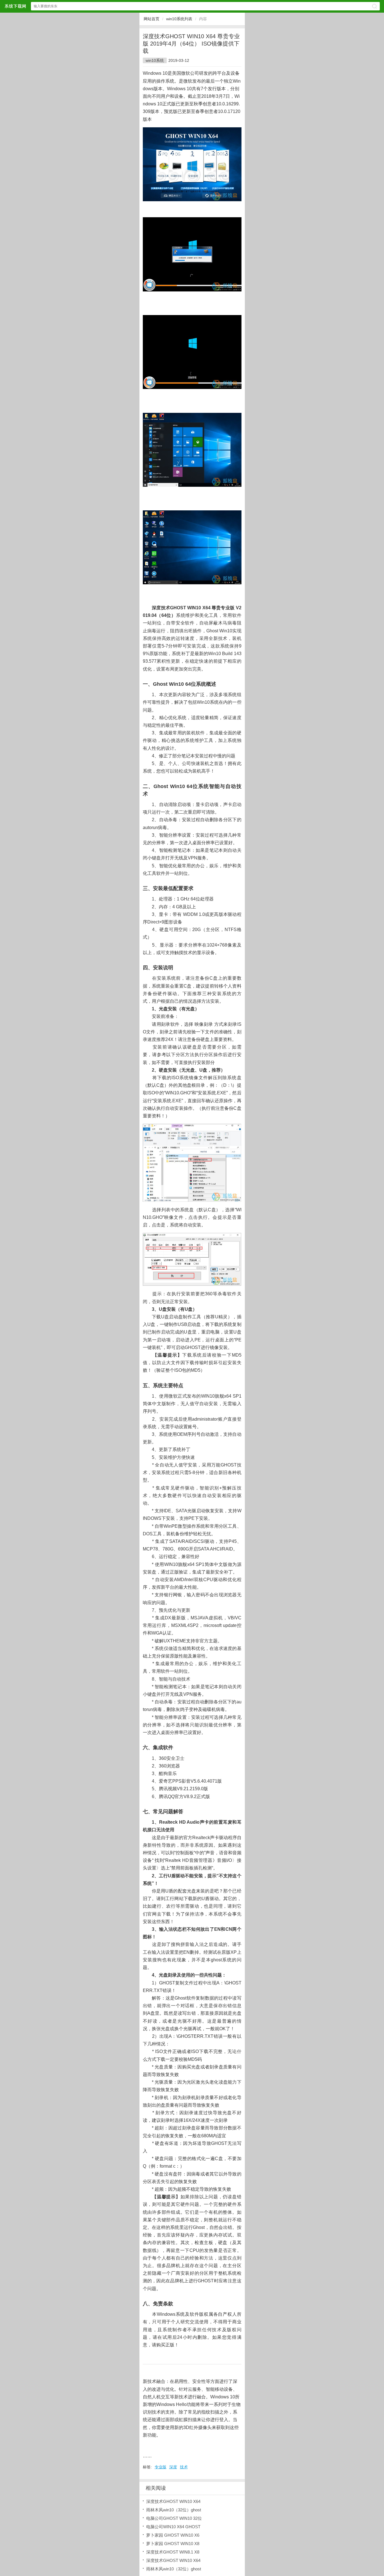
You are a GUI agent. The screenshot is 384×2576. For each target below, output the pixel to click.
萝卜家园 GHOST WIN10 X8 (173, 2544)
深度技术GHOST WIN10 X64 (173, 2501)
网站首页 (152, 19)
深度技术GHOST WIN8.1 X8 (173, 2552)
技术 (184, 2467)
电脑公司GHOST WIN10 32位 (174, 2518)
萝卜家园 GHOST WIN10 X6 (173, 2535)
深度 (173, 2467)
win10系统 (155, 60)
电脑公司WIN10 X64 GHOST (173, 2527)
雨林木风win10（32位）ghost (174, 2510)
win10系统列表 (179, 19)
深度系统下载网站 (15, 6)
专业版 (161, 2467)
